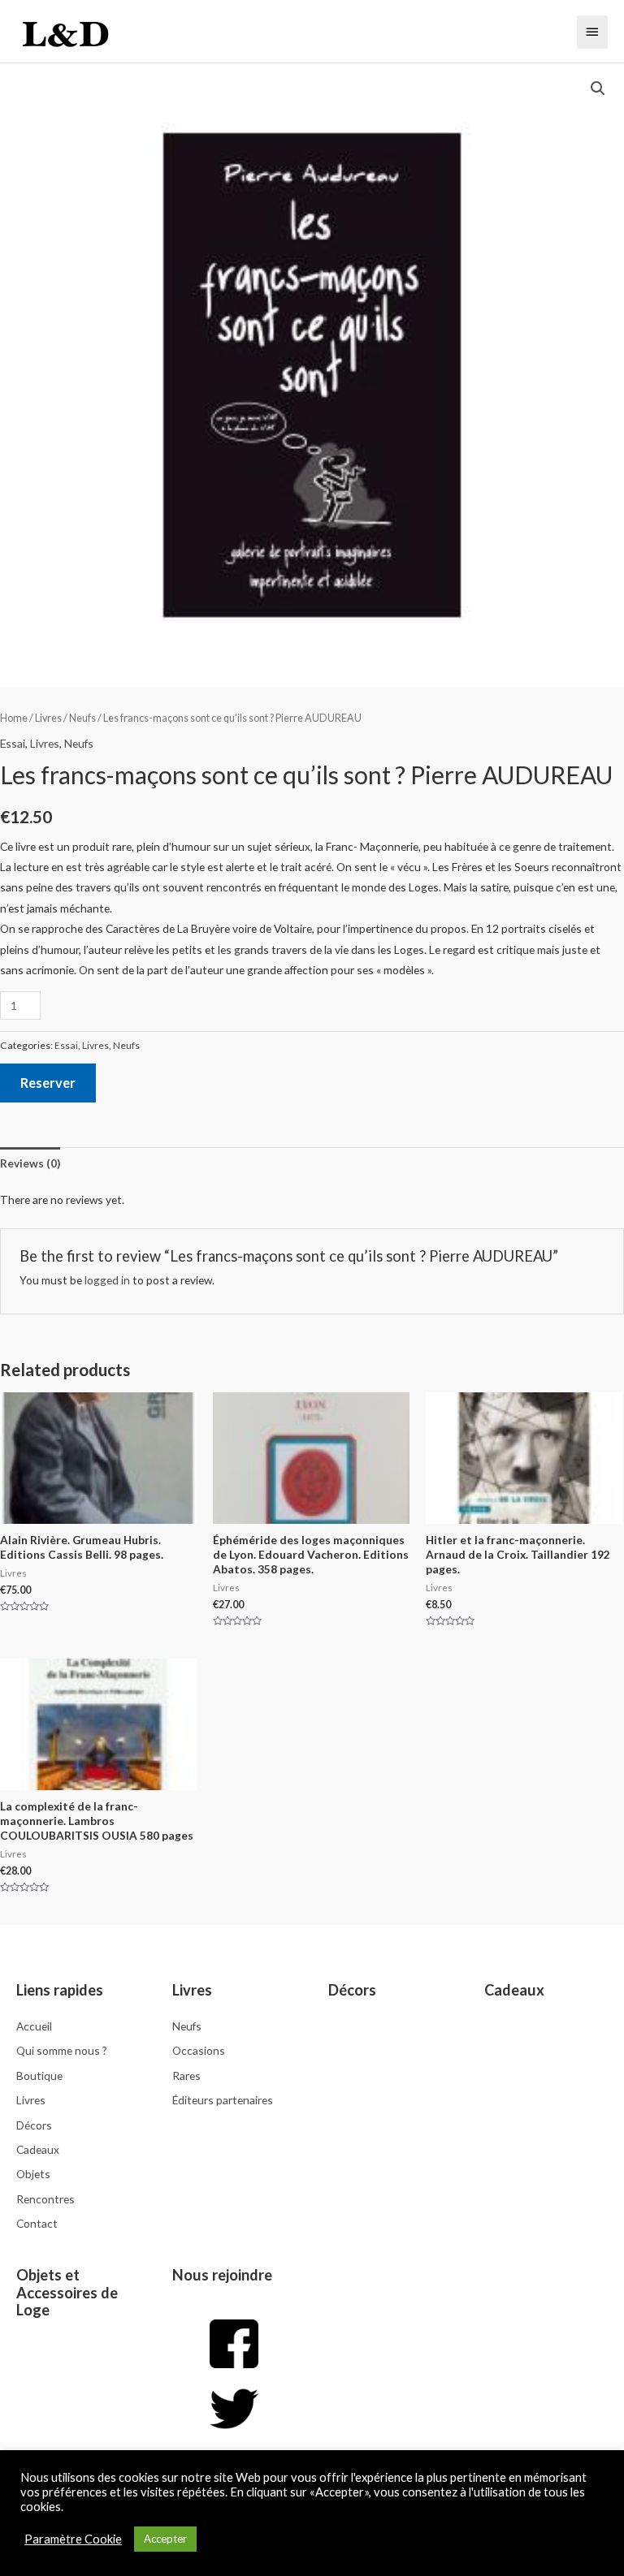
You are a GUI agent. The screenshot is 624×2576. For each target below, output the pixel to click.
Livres (48, 718)
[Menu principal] (592, 32)
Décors (352, 1990)
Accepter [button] (165, 2539)
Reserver (48, 1083)
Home (14, 718)
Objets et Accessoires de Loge (67, 2293)
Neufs (82, 718)
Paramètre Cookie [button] (73, 2539)
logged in (107, 1280)
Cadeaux (514, 1990)
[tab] (30, 1163)
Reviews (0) (30, 1163)
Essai (13, 743)
